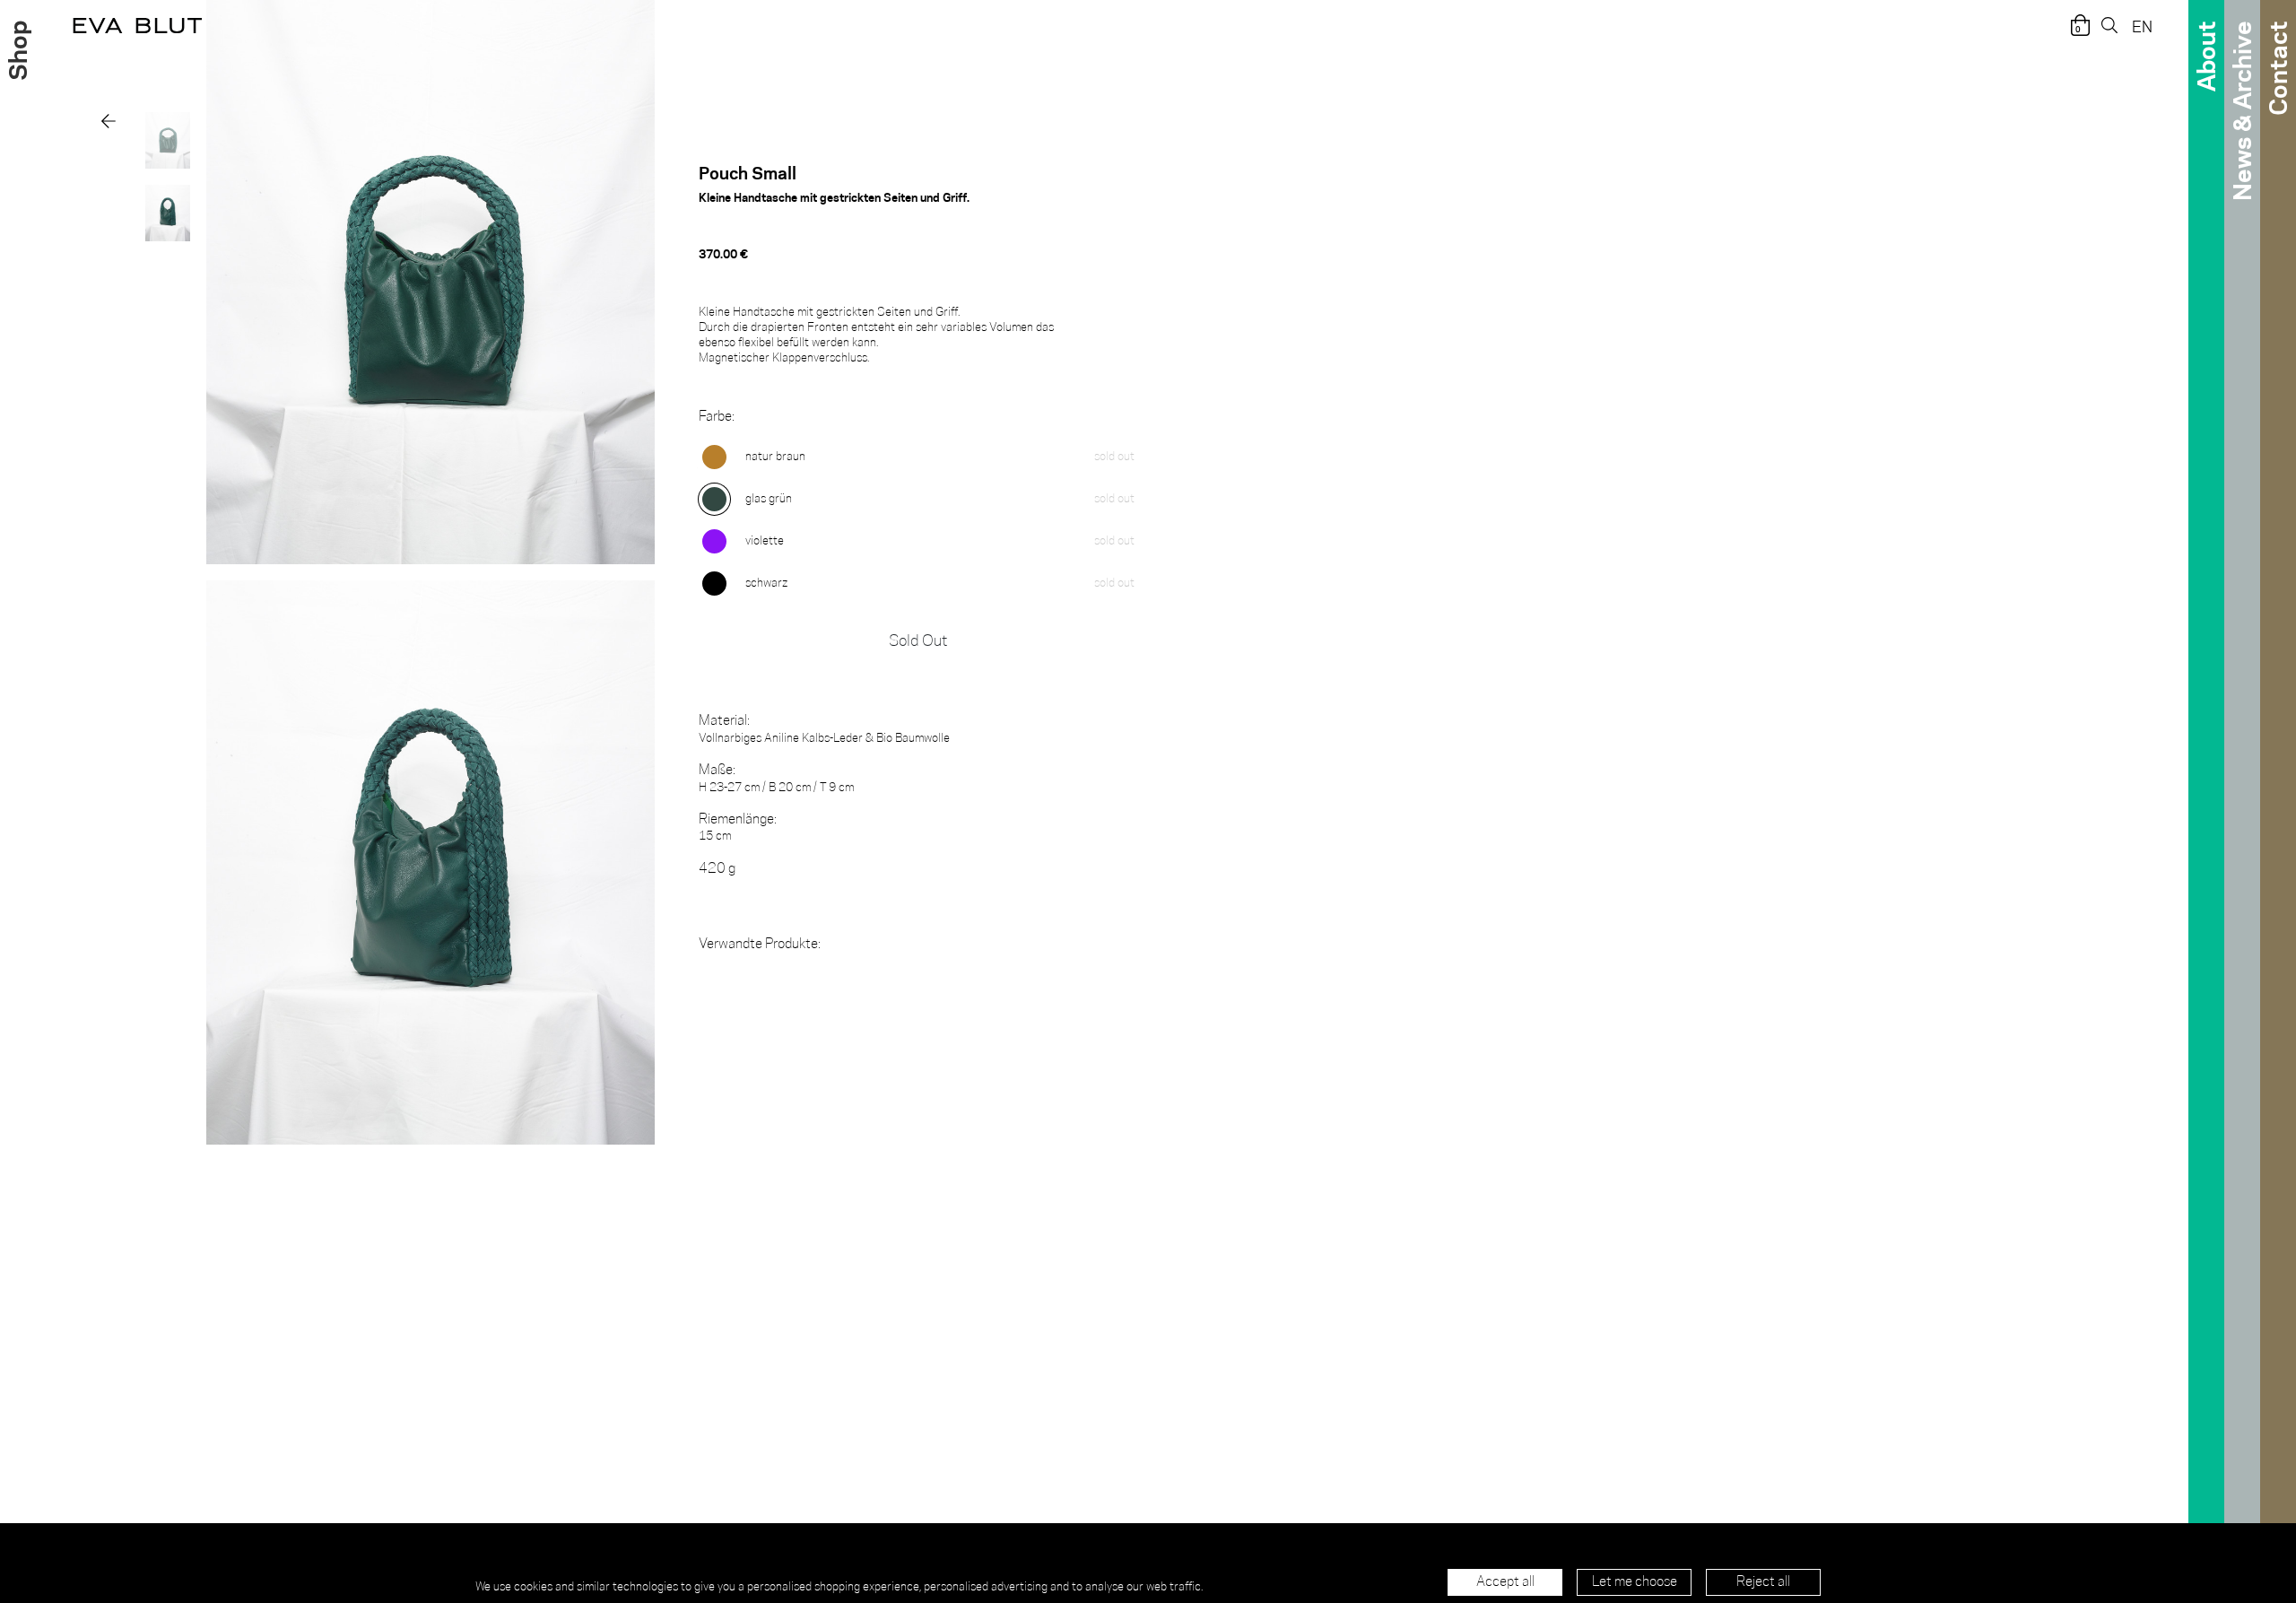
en (2142, 26)
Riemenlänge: (738, 819)
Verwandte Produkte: (760, 944)
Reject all (1763, 1582)
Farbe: (717, 417)
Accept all (1505, 1582)
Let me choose (1635, 1582)
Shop (16, 51)
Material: (724, 721)
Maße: (717, 770)
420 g (717, 869)
